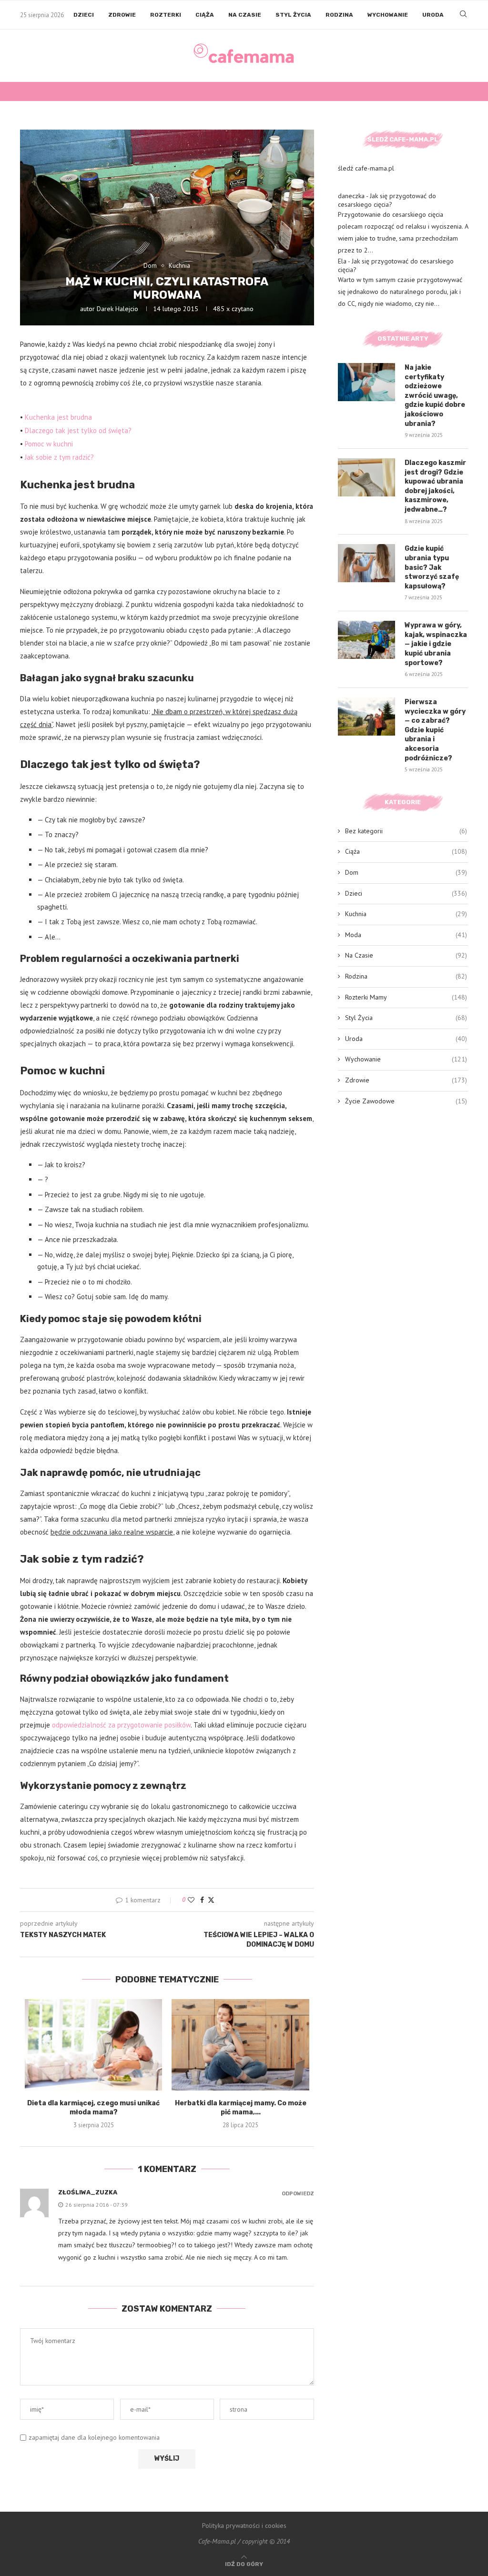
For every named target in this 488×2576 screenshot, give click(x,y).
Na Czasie (245, 15)
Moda (406, 935)
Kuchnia (406, 914)
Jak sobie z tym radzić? (59, 457)
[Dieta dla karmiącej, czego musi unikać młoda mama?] (93, 2045)
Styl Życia (293, 15)
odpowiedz (298, 2194)
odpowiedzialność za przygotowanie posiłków (121, 1725)
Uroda (433, 15)
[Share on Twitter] (211, 1900)
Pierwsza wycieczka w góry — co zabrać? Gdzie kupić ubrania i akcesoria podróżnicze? (435, 730)
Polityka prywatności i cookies (244, 2525)
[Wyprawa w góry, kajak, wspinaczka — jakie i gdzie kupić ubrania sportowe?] (366, 640)
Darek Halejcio (117, 309)
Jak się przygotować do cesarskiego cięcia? (387, 200)
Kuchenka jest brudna (58, 417)
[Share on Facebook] (202, 1900)
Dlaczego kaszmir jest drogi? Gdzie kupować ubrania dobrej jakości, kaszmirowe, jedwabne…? (435, 486)
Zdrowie (122, 15)
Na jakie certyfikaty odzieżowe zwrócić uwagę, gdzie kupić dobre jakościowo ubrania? (435, 396)
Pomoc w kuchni (49, 444)
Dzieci (84, 15)
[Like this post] (191, 1900)
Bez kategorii (406, 831)
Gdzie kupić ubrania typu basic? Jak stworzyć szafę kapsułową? (432, 567)
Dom (406, 872)
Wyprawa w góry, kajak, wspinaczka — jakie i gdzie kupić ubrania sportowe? (436, 644)
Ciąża (205, 15)
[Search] (463, 15)
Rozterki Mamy (406, 997)
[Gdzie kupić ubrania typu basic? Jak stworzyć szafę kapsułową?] (366, 563)
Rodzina (339, 15)
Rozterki (166, 15)
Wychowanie (388, 15)
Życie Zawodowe (406, 1101)
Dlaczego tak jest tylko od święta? (78, 430)
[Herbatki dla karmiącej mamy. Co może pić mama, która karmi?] (240, 2045)
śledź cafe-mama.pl (366, 168)
